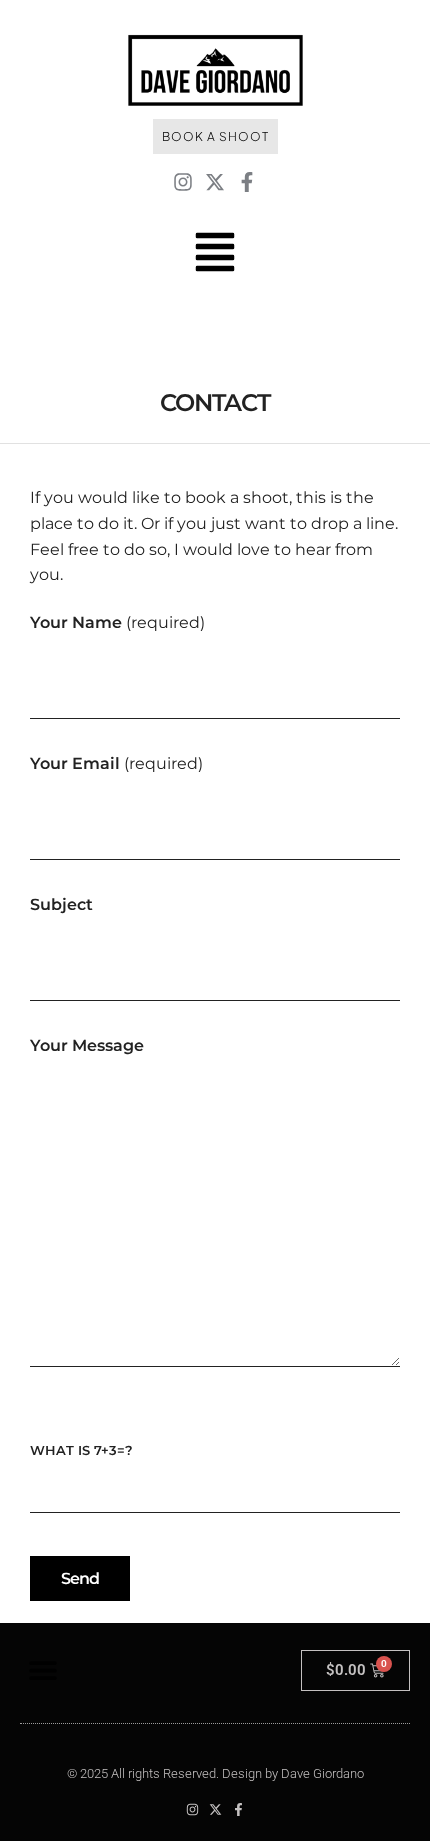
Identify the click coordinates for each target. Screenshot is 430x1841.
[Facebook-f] (247, 182)
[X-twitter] (215, 182)
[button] (42, 1670)
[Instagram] (183, 182)
